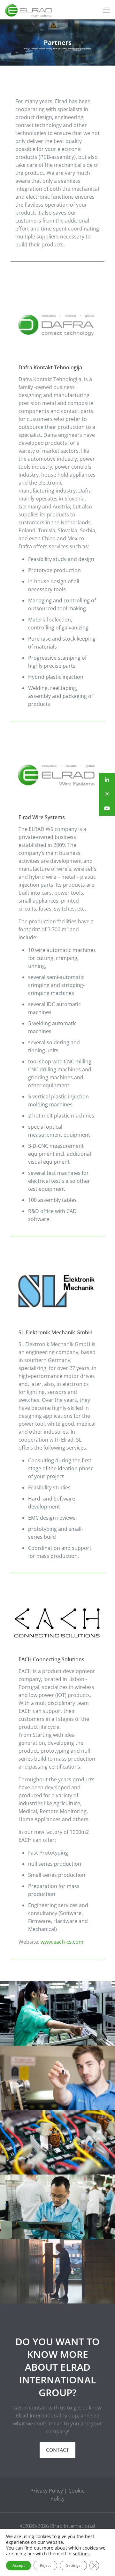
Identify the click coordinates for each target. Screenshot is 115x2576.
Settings (73, 2565)
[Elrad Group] (28, 10)
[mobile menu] (106, 10)
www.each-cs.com (62, 1942)
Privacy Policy (47, 2491)
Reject (45, 2565)
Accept (19, 2565)
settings (81, 2554)
